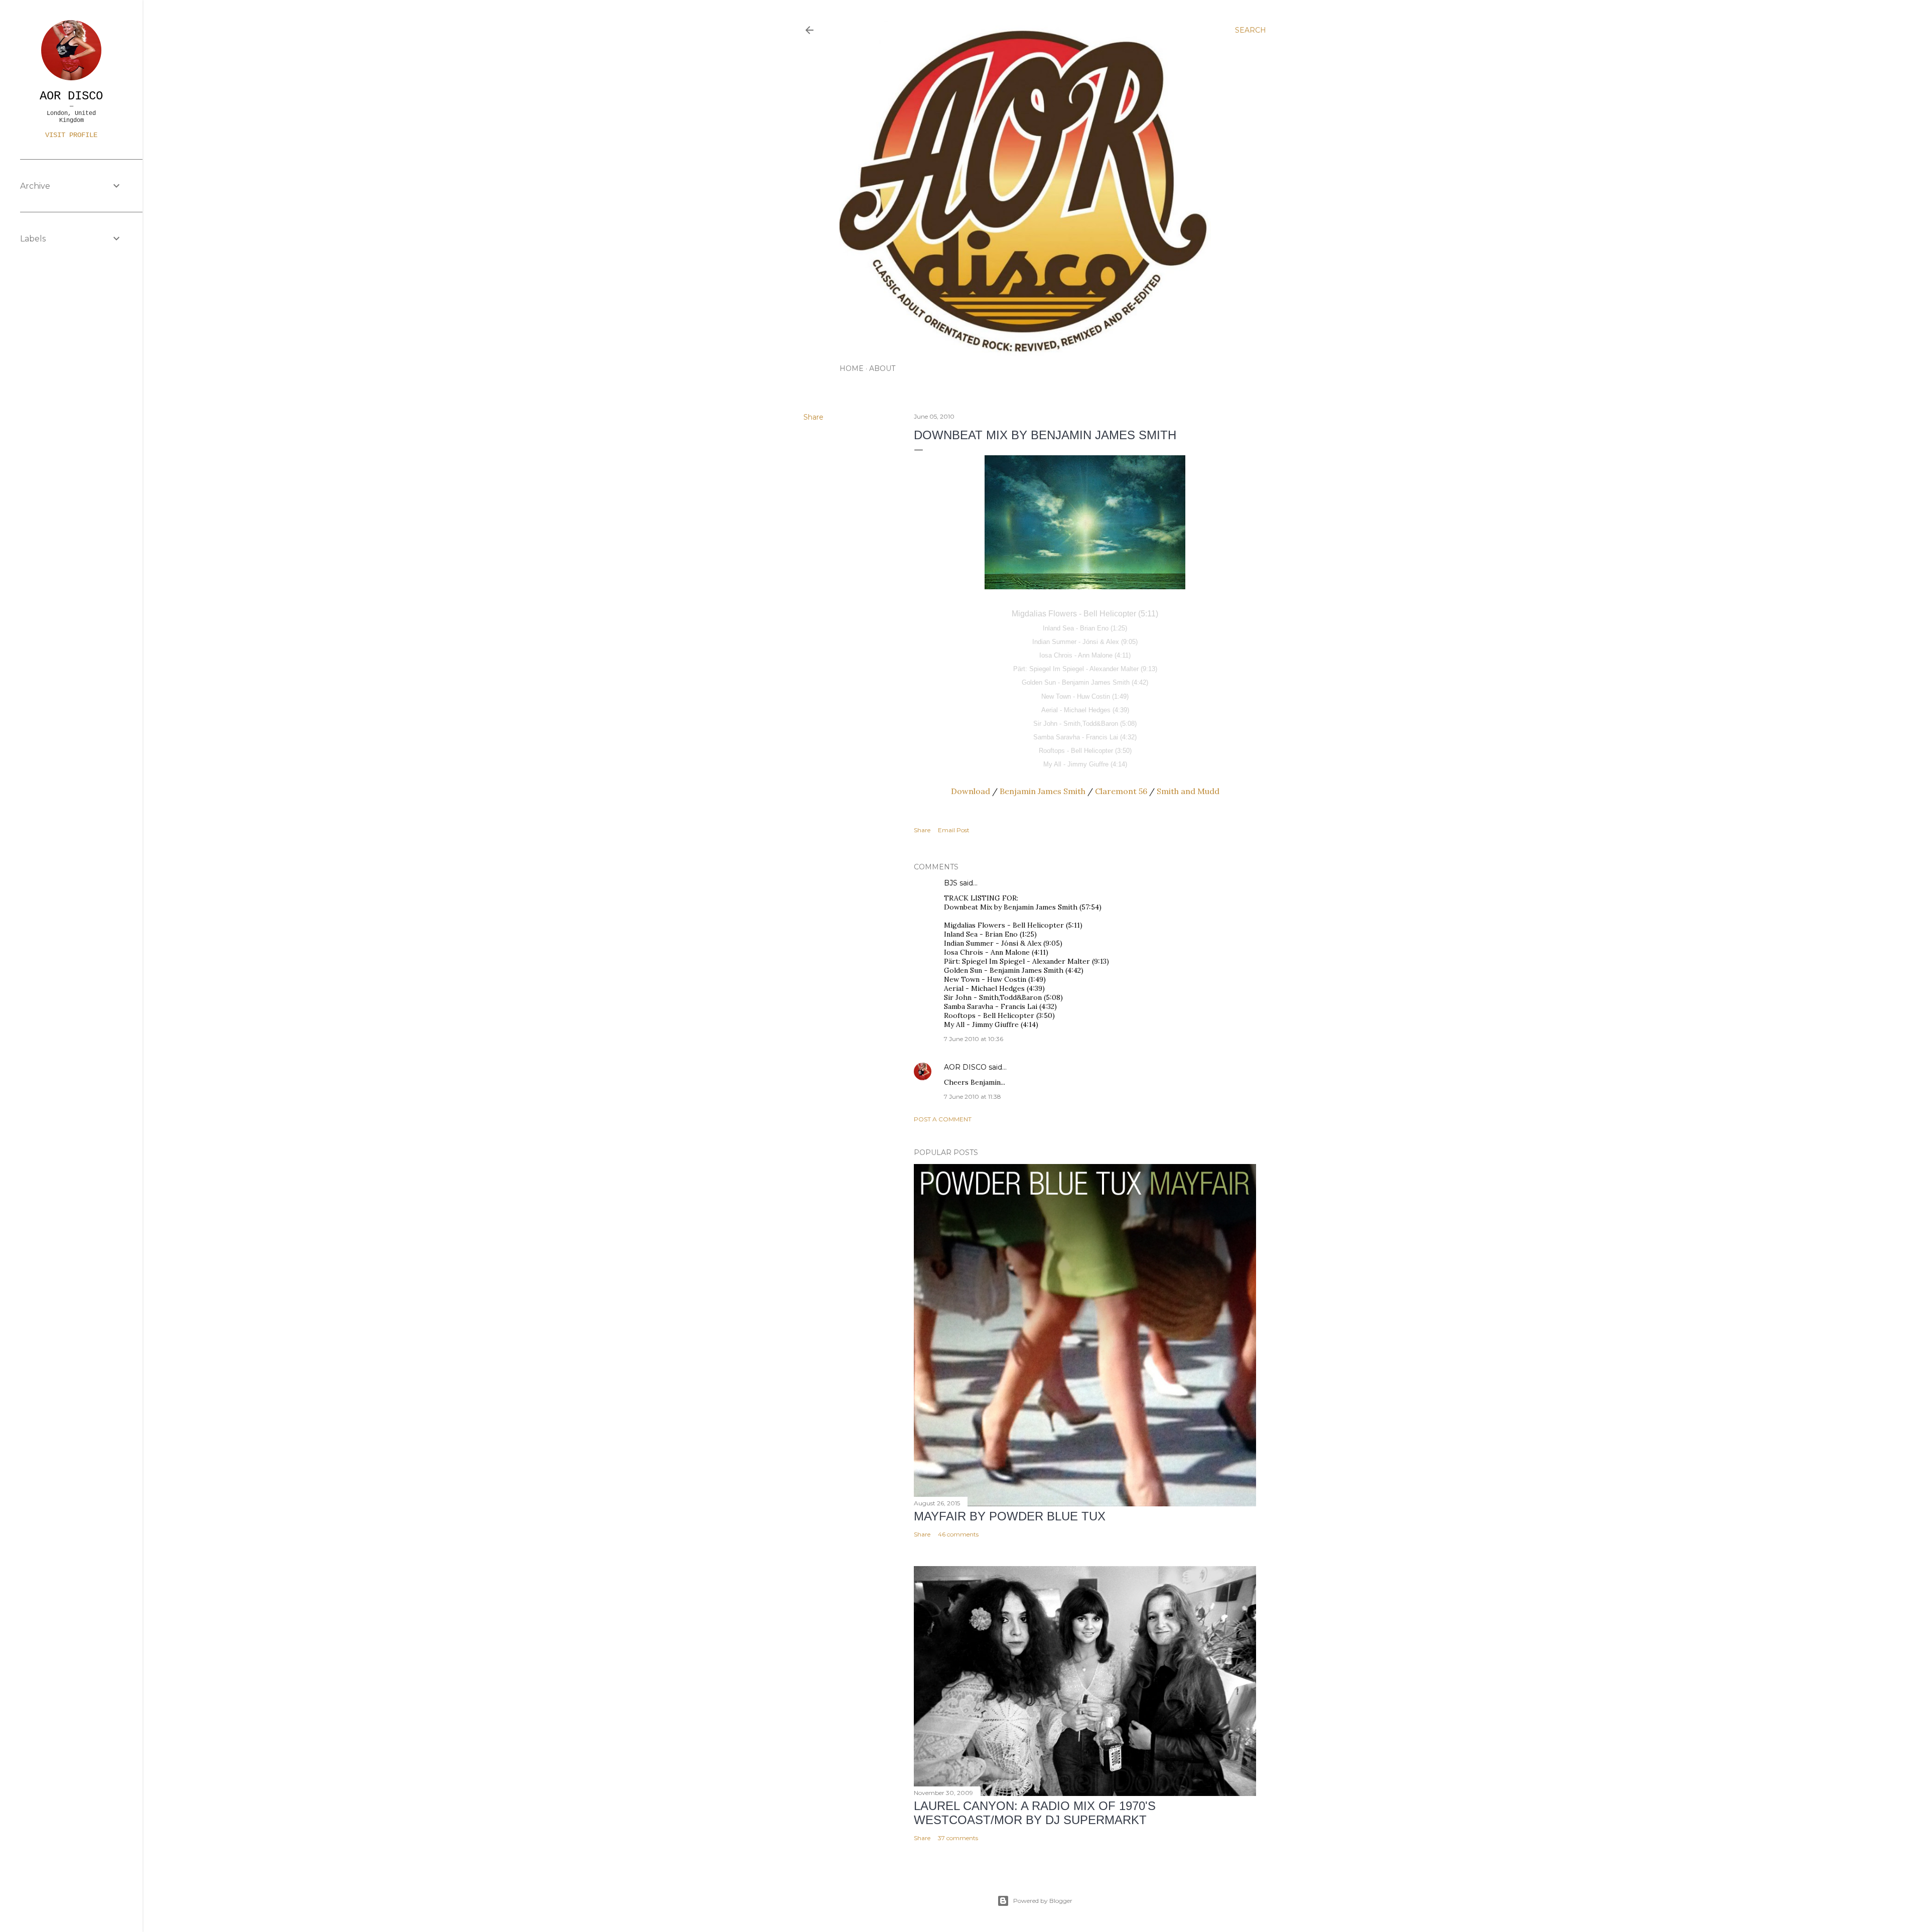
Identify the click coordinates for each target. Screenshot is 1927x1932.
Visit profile (71, 135)
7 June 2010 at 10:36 (974, 1039)
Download (971, 791)
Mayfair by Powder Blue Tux (1010, 1516)
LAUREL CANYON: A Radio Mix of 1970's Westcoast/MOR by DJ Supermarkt (1035, 1813)
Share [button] (813, 417)
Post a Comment (943, 1119)
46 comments (958, 1534)
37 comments (958, 1838)
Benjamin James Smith (1043, 791)
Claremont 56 (1121, 791)
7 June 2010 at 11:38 (973, 1097)
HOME (852, 368)
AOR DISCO (965, 1067)
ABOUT (882, 368)
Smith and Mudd (1188, 791)
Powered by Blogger (1043, 1901)
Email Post (954, 830)
